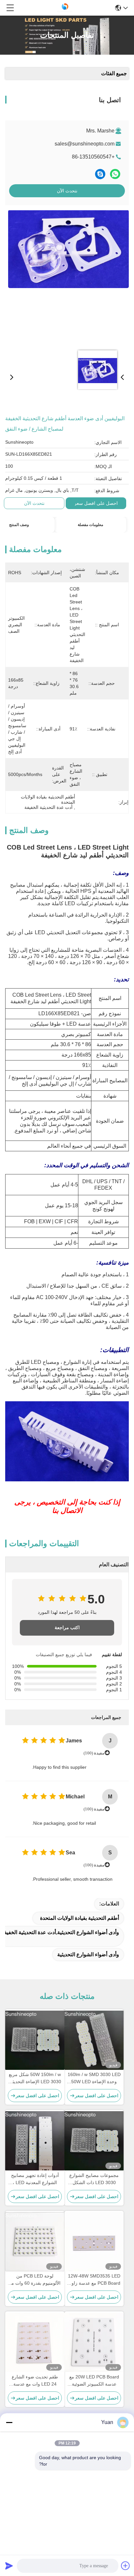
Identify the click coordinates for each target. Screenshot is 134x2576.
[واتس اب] (115, 174)
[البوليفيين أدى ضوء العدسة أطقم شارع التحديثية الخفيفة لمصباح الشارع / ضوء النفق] (68, 277)
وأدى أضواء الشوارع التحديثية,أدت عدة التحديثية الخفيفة (60, 1932)
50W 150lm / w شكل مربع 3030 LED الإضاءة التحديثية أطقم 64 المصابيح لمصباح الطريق (35, 2078)
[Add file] (126, 2566)
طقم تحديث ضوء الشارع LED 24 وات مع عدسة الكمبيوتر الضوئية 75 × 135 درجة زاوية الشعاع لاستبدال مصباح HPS (35, 2381)
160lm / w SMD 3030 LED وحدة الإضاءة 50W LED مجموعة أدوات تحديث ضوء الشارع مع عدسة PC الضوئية (94, 2078)
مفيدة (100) (94, 1753)
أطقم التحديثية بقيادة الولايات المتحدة (80, 1918)
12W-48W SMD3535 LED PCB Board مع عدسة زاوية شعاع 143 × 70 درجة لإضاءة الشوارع (94, 2280)
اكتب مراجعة (67, 1628)
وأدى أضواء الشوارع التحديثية (88, 1954)
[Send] (9, 2566)
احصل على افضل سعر (96, 503)
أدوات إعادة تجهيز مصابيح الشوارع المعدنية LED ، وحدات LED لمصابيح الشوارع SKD (35, 2179)
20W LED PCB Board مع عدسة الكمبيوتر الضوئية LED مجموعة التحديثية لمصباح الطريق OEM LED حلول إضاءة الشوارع (94, 2381)
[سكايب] (100, 174)
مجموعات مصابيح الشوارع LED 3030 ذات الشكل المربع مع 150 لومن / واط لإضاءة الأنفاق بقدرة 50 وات (94, 2179)
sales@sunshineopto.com (85, 144)
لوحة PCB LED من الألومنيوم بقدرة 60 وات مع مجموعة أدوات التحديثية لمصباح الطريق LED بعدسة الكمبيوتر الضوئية (35, 2280)
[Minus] (9, 2422)
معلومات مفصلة (90, 525)
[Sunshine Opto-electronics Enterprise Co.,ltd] (65, 8)
